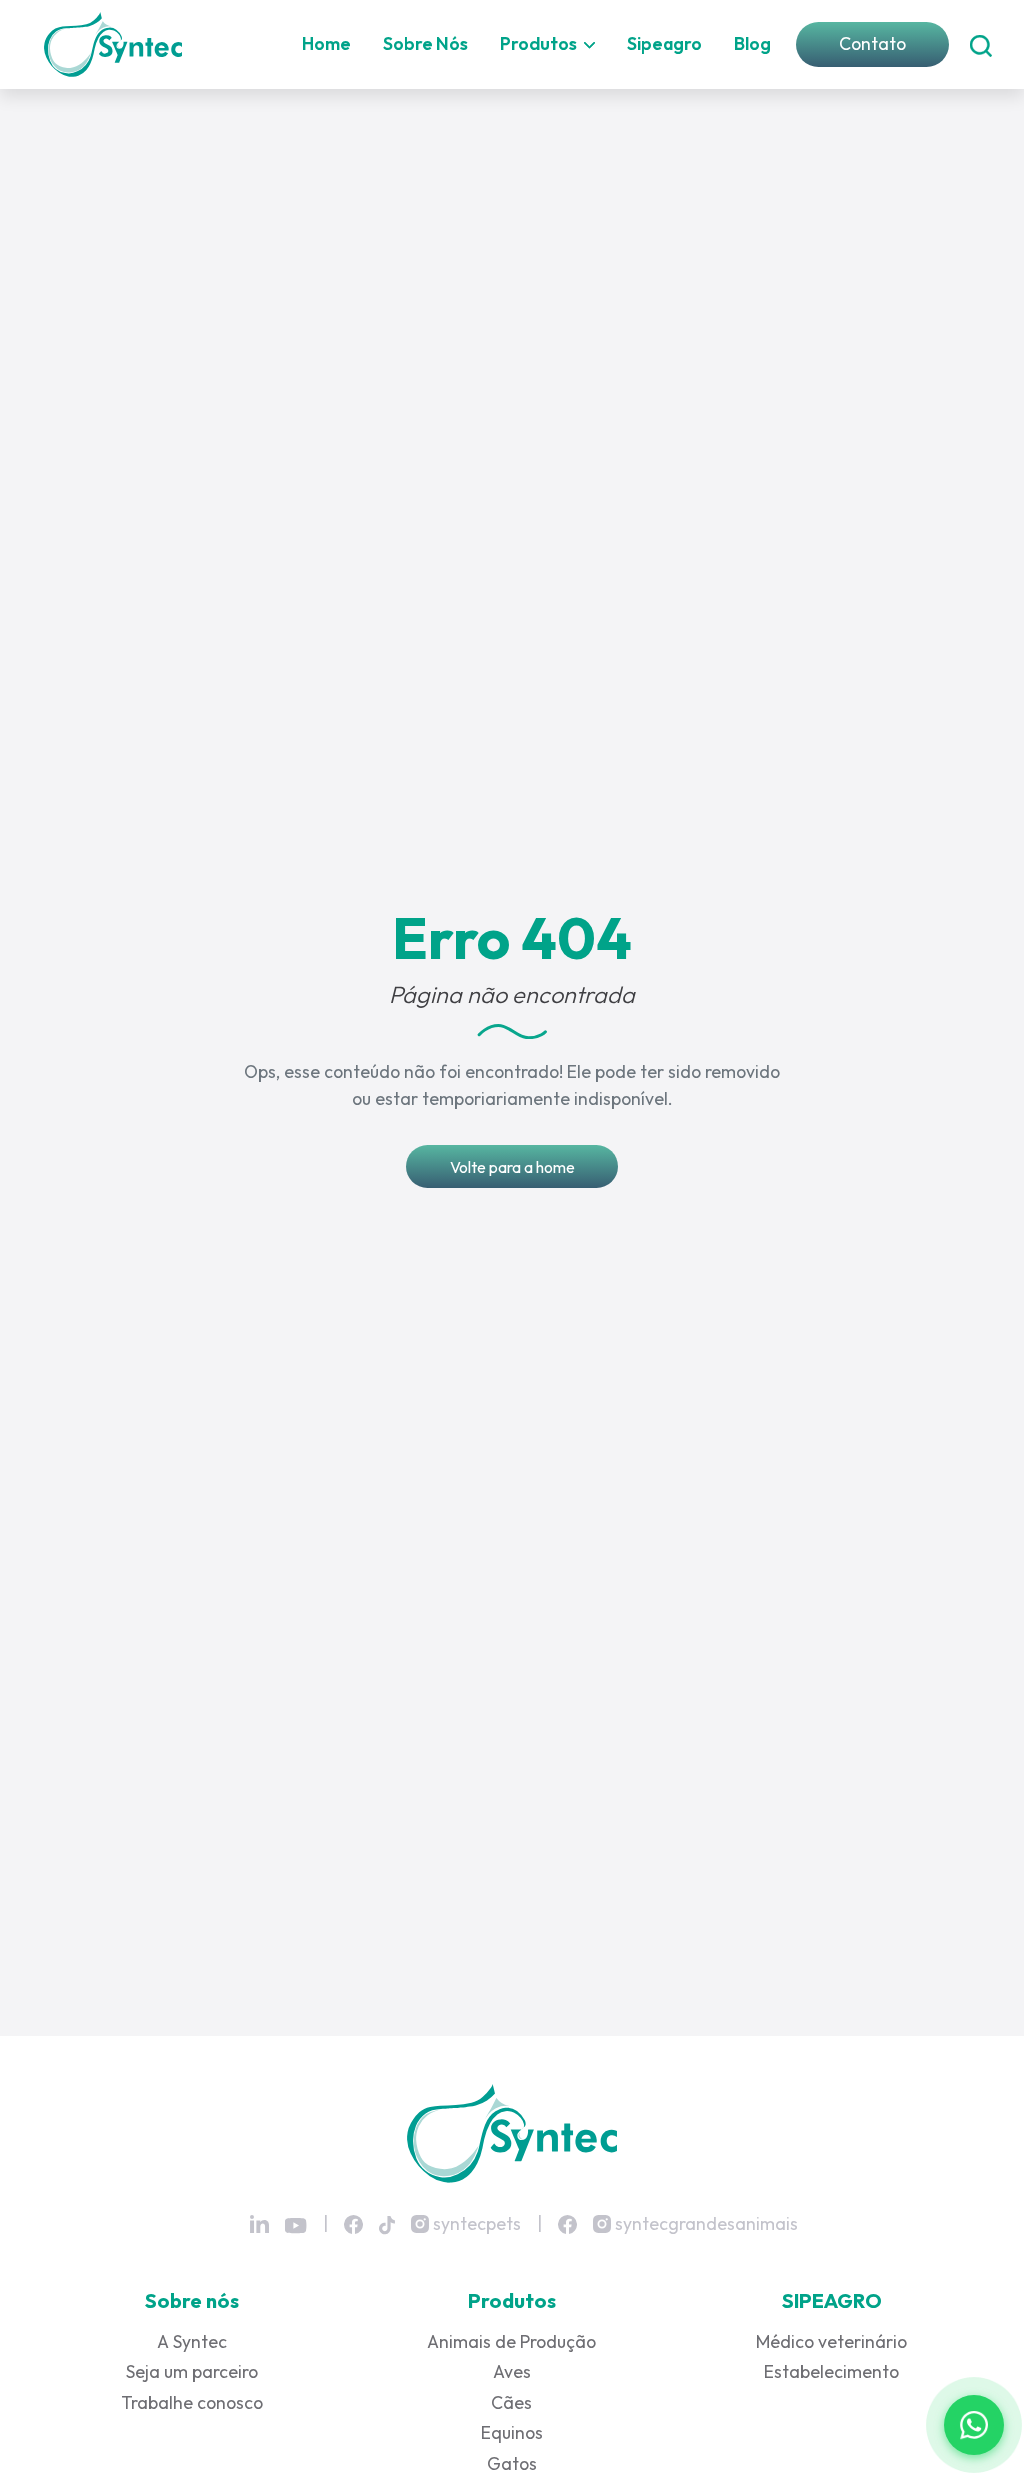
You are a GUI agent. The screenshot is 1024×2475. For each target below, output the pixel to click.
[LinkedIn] (259, 2224)
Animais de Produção (511, 2341)
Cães (511, 2402)
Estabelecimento (831, 2371)
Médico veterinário (831, 2341)
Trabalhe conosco (192, 2402)
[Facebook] (353, 2223)
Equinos (512, 2432)
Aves (512, 2371)
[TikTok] (387, 2223)
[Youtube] (296, 2225)
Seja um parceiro (192, 2371)
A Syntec (192, 2341)
